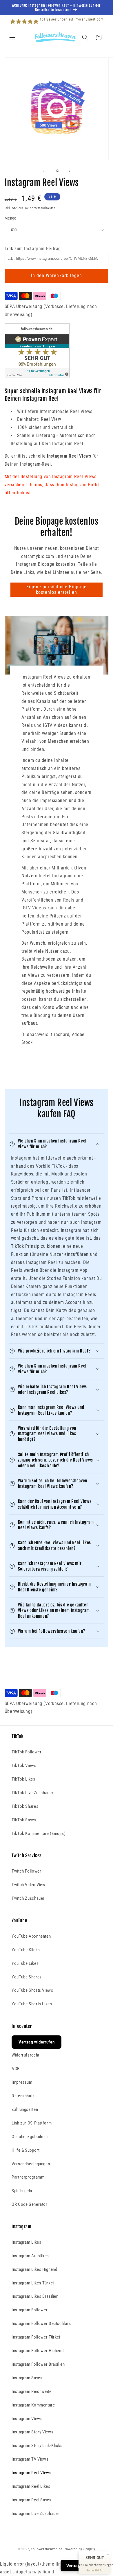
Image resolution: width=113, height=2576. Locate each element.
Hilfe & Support (25, 2150)
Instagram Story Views (32, 2432)
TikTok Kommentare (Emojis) (39, 1834)
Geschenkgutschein (30, 2137)
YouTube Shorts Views (32, 1990)
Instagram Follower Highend (38, 2351)
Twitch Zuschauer (28, 1898)
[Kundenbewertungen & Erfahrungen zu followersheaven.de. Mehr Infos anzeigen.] (37, 376)
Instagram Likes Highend (34, 2269)
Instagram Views (27, 2419)
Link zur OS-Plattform (32, 2123)
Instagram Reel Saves (32, 2500)
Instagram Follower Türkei (36, 2337)
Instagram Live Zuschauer (35, 2514)
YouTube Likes (25, 1963)
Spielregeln (22, 2191)
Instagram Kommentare (33, 2405)
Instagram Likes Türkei (33, 2283)
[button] (12, 37)
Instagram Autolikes (30, 2256)
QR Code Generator (30, 2204)
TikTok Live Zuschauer (32, 1793)
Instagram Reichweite (32, 2391)
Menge (11, 218)
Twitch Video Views (30, 1885)
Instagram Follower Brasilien (38, 2364)
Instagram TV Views (30, 2459)
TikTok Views (24, 1766)
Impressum (22, 2082)
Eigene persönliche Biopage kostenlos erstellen (56, 589)
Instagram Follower (30, 2310)
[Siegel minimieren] (108, 2554)
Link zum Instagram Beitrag (33, 249)
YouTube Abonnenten (31, 1936)
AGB (16, 2069)
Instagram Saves (27, 2378)
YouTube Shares (27, 1977)
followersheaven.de (47, 2549)
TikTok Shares (25, 1806)
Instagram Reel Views (32, 2473)
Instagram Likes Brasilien (35, 2296)
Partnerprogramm (28, 2177)
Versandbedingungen (31, 2164)
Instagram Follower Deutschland (42, 2323)
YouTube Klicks (26, 1950)
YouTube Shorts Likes (32, 2004)
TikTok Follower (27, 1752)
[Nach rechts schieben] (70, 171)
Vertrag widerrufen (37, 2042)
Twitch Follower (26, 1871)
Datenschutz (23, 2096)
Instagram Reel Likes (31, 2486)
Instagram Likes (26, 2242)
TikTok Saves (24, 1820)
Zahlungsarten (25, 2109)
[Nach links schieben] (43, 171)
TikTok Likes (23, 1779)
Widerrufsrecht (25, 2055)
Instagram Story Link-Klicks (37, 2446)
